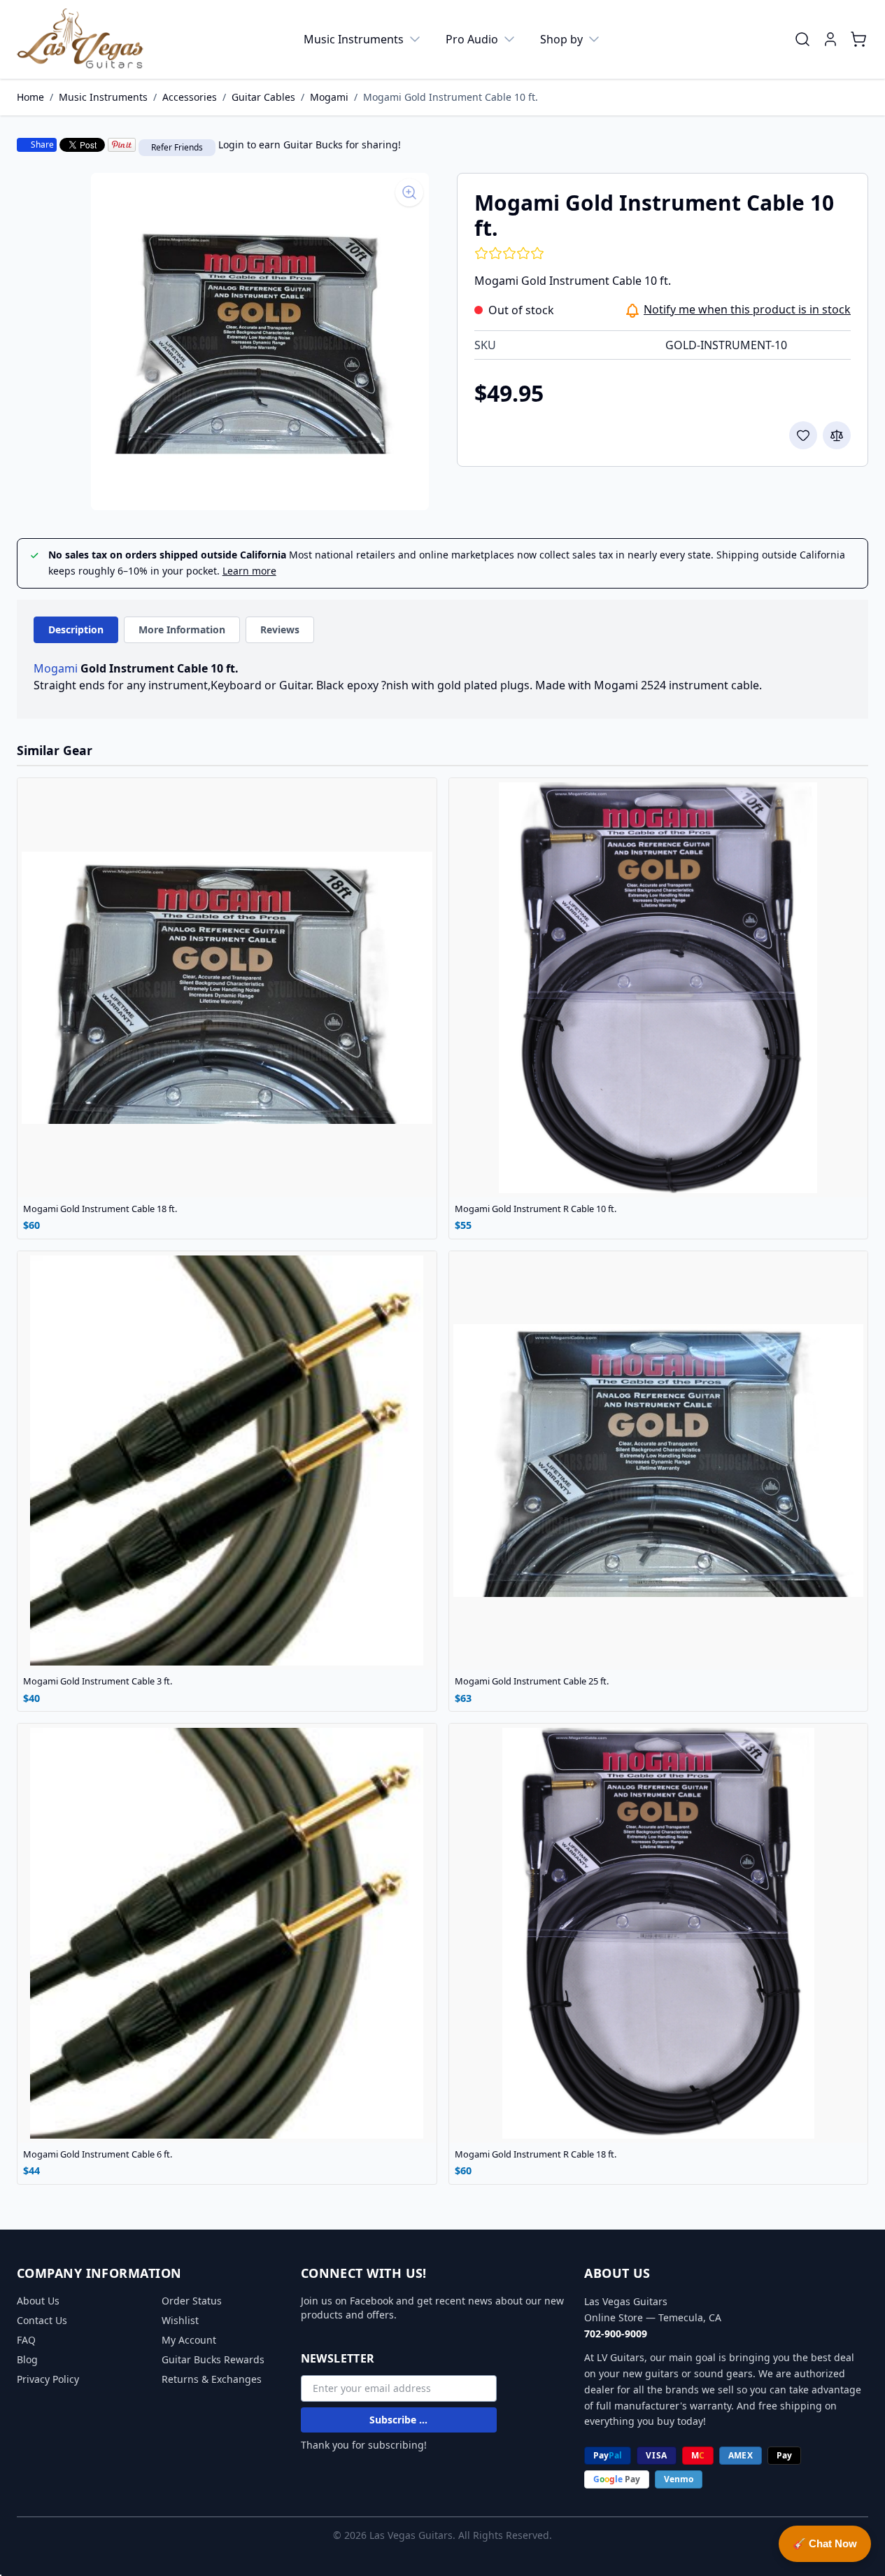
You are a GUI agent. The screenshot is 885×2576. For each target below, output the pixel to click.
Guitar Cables (263, 97)
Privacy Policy (48, 2379)
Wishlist (180, 2320)
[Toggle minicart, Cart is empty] (858, 39)
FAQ (26, 2340)
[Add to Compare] (837, 435)
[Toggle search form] (802, 39)
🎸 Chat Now (825, 2543)
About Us (38, 2301)
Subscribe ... (398, 2420)
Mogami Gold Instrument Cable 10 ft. (451, 97)
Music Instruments (354, 39)
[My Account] (830, 39)
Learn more (249, 571)
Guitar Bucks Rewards (213, 2359)
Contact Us (42, 2320)
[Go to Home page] (80, 39)
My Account (189, 2340)
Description (76, 629)
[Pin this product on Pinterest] (122, 145)
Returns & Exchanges (212, 2379)
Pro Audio (472, 39)
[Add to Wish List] (803, 435)
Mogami (329, 97)
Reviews (280, 629)
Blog (27, 2359)
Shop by (561, 39)
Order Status (192, 2301)
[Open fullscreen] (260, 342)
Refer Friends (177, 147)
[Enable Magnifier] (409, 192)
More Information (182, 629)
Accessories (190, 97)
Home (30, 97)
